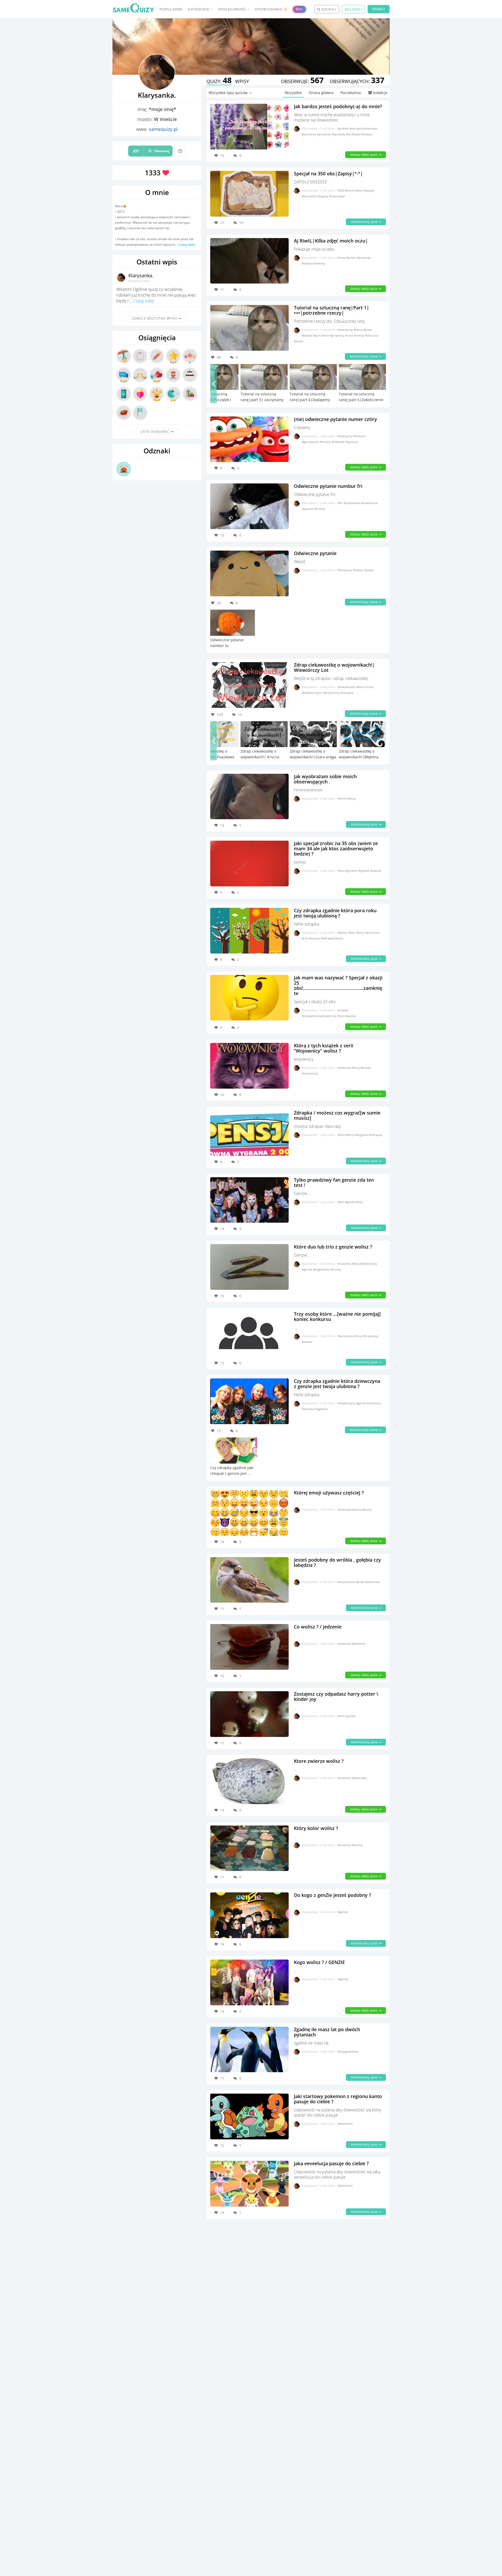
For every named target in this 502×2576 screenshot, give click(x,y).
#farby (358, 330)
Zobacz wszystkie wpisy (155, 318)
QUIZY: (219, 81)
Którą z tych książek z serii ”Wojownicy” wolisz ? (324, 1048)
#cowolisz (345, 1068)
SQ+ (299, 9)
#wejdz (356, 134)
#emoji (367, 1509)
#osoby (336, 1269)
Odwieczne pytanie (315, 553)
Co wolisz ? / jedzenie (318, 1627)
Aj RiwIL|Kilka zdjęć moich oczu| (331, 241)
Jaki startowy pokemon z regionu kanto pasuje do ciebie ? (338, 2099)
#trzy (359, 1336)
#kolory (326, 442)
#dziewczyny (347, 1403)
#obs (359, 190)
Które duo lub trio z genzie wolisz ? (333, 1247)
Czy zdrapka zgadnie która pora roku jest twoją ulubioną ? (335, 913)
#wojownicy (332, 693)
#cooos (350, 190)
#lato (352, 932)
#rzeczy (360, 335)
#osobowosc (347, 1582)
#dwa (356, 1264)
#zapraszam (337, 196)
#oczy (342, 258)
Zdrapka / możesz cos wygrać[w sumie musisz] (337, 1115)
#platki (369, 570)
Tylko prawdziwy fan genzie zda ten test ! (334, 1182)
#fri (341, 503)
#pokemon (345, 2124)
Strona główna (321, 93)
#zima (339, 938)
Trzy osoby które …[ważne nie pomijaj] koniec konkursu (337, 1316)
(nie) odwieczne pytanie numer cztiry (335, 419)
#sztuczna (372, 335)
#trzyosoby (371, 1336)
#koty (356, 1068)
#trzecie (320, 509)
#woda (299, 341)
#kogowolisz (322, 1269)
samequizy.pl (163, 129)
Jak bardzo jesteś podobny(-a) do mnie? (338, 106)
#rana (350, 335)
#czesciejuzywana (350, 1509)
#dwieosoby (369, 1264)
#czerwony (346, 330)
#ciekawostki (347, 687)
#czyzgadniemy (348, 2051)
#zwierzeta (373, 1582)
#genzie (350, 1202)
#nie (353, 128)
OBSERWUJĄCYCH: (357, 81)
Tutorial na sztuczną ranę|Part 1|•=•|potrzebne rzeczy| (332, 310)
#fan (341, 1202)
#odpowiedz (352, 503)
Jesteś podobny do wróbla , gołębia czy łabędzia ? (337, 1562)
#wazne (307, 1342)
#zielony (319, 263)
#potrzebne (322, 335)
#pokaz (352, 258)
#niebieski (339, 442)
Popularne (171, 9)
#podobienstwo (367, 128)
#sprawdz (339, 134)
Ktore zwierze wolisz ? (319, 1761)
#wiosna (315, 938)
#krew (368, 330)
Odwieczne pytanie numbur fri (328, 486)
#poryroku (373, 932)
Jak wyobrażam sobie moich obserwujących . (325, 779)
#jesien (343, 932)
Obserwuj (151, 151)
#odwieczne (369, 503)
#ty (349, 134)
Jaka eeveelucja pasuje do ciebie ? (331, 2163)
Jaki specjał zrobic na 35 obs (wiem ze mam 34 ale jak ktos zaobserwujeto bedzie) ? (336, 848)
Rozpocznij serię (364, 356)
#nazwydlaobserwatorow (320, 1016)
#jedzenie (358, 1644)
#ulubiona (374, 1403)
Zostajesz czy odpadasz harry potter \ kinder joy (336, 1696)
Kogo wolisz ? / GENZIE (319, 1962)
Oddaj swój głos (365, 155)
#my (346, 128)
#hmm (343, 798)
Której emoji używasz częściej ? (329, 1493)
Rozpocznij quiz (365, 222)
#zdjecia (308, 263)
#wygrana (362, 1135)
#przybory (338, 335)
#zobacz (367, 134)
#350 (341, 190)
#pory (361, 932)
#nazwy (343, 1010)
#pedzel (307, 335)
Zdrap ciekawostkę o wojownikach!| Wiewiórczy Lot (334, 667)
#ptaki (361, 1582)
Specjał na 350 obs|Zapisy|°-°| (328, 174)
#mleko (359, 570)
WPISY (242, 81)
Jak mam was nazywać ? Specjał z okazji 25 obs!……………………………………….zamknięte (338, 985)
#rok (305, 938)
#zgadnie (321, 1409)
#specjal (369, 190)
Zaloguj (353, 9)
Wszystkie (293, 93)
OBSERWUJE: (302, 81)
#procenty (324, 134)
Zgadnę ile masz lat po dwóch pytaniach (327, 2032)
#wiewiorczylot (312, 693)
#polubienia (346, 1336)
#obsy (352, 798)
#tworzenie (310, 196)
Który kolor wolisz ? (316, 1828)
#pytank (364, 871)
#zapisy (323, 196)
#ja (340, 128)
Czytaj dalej (186, 244)
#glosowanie (311, 442)
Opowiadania (271, 9)
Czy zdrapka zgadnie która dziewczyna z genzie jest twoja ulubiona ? (337, 1384)
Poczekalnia (351, 93)
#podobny (309, 134)
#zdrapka (347, 693)
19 (241, 223)
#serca (350, 1135)
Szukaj (328, 9)
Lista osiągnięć (155, 432)
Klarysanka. (141, 275)
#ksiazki (366, 1068)
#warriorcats (365, 687)
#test (360, 1202)
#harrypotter (347, 1716)
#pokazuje (364, 258)
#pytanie (352, 442)
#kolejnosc (346, 570)
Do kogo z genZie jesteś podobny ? (332, 1895)
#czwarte (360, 436)
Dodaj (379, 9)
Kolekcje (380, 93)
